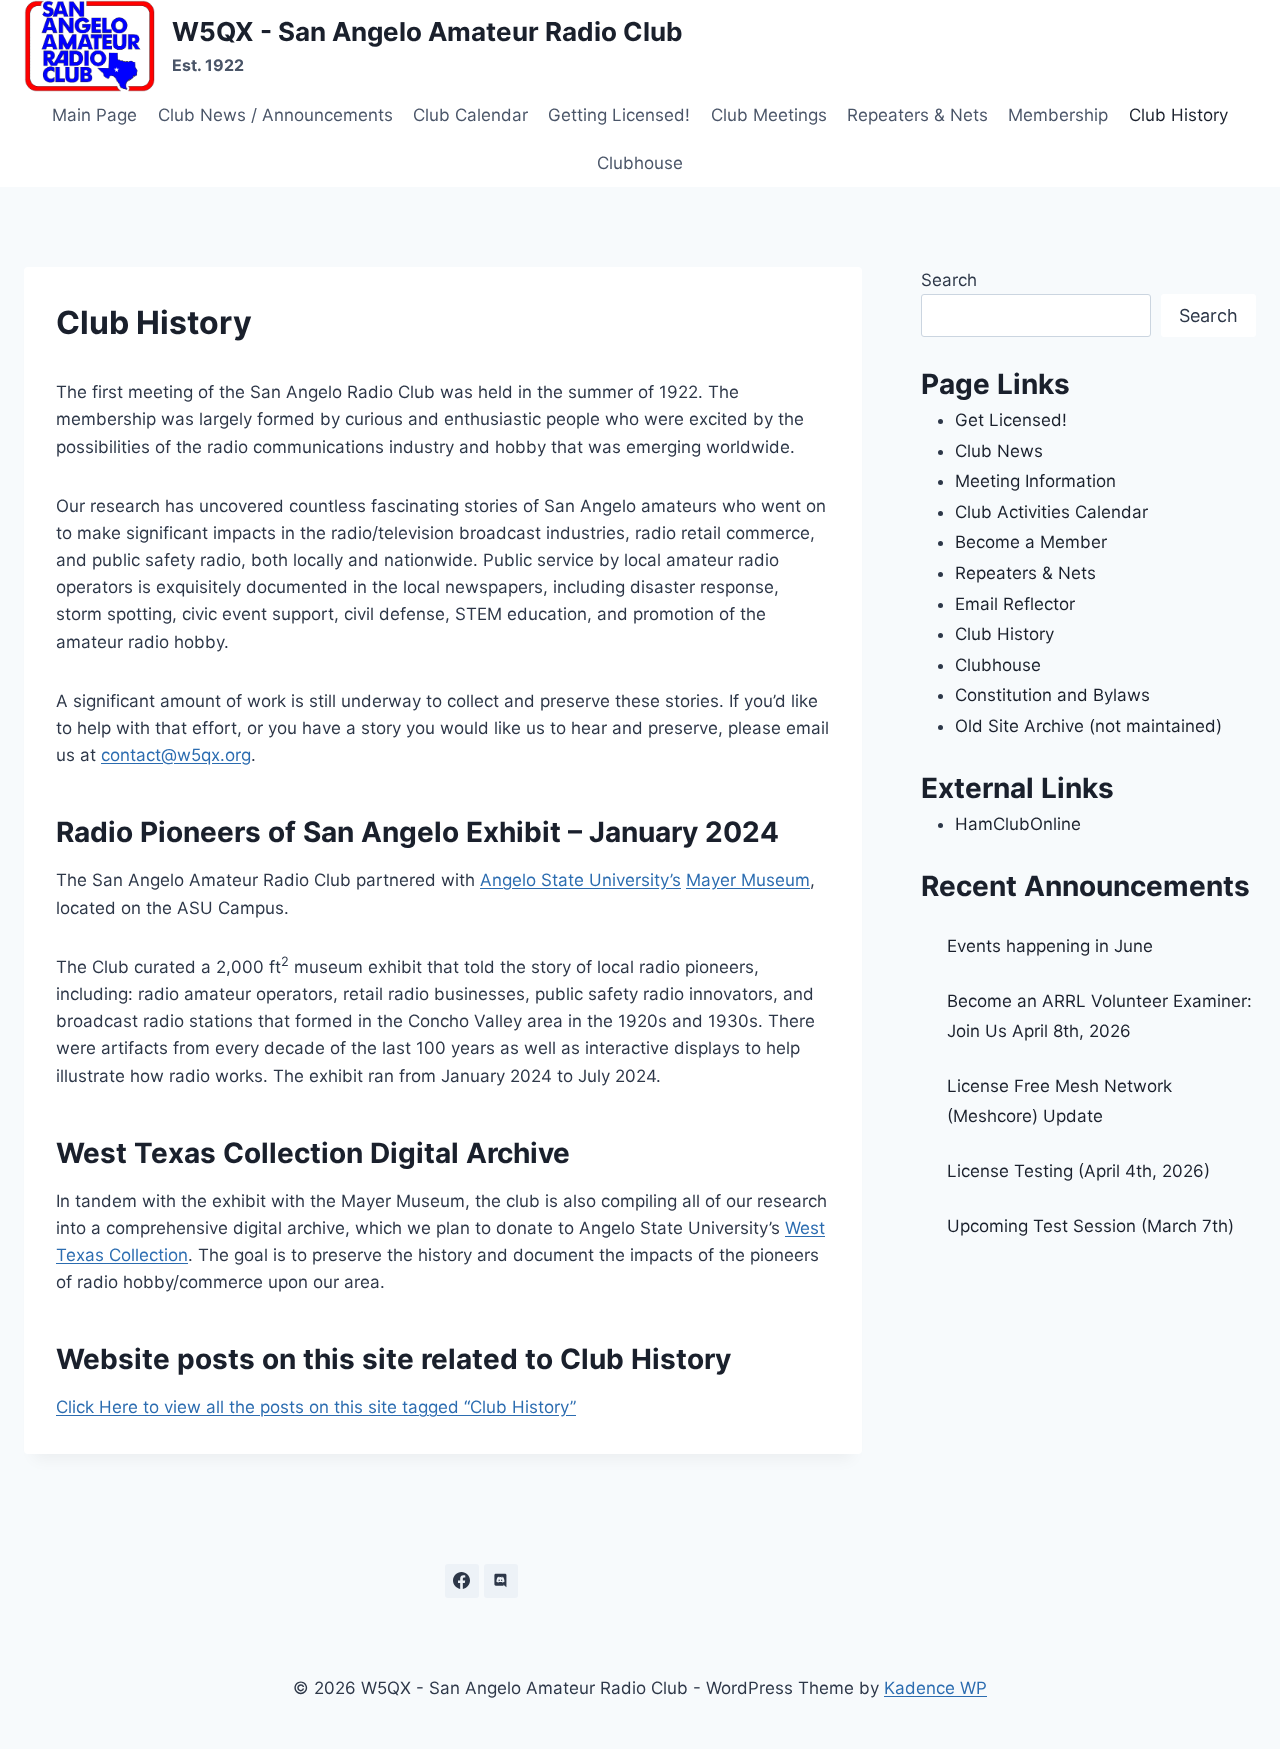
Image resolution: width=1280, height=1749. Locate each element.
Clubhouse (640, 163)
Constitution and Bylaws (1052, 695)
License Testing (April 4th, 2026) (1078, 1171)
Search (949, 280)
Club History (1178, 115)
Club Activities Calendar (1051, 512)
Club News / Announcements (275, 115)
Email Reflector (1015, 604)
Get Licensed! (1011, 420)
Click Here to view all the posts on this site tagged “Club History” (316, 1407)
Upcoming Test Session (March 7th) (1090, 1226)
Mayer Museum (748, 880)
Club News (999, 451)
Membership (1058, 115)
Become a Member (1031, 542)
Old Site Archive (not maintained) (1088, 726)
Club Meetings (769, 115)
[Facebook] (462, 1581)
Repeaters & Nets (917, 115)
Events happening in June (1050, 946)
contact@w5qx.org (176, 755)
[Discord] (501, 1581)
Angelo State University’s (580, 880)
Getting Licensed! (619, 115)
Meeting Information (1035, 481)
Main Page (94, 115)
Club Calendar (470, 115)
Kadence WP (935, 1688)
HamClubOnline (1018, 824)
